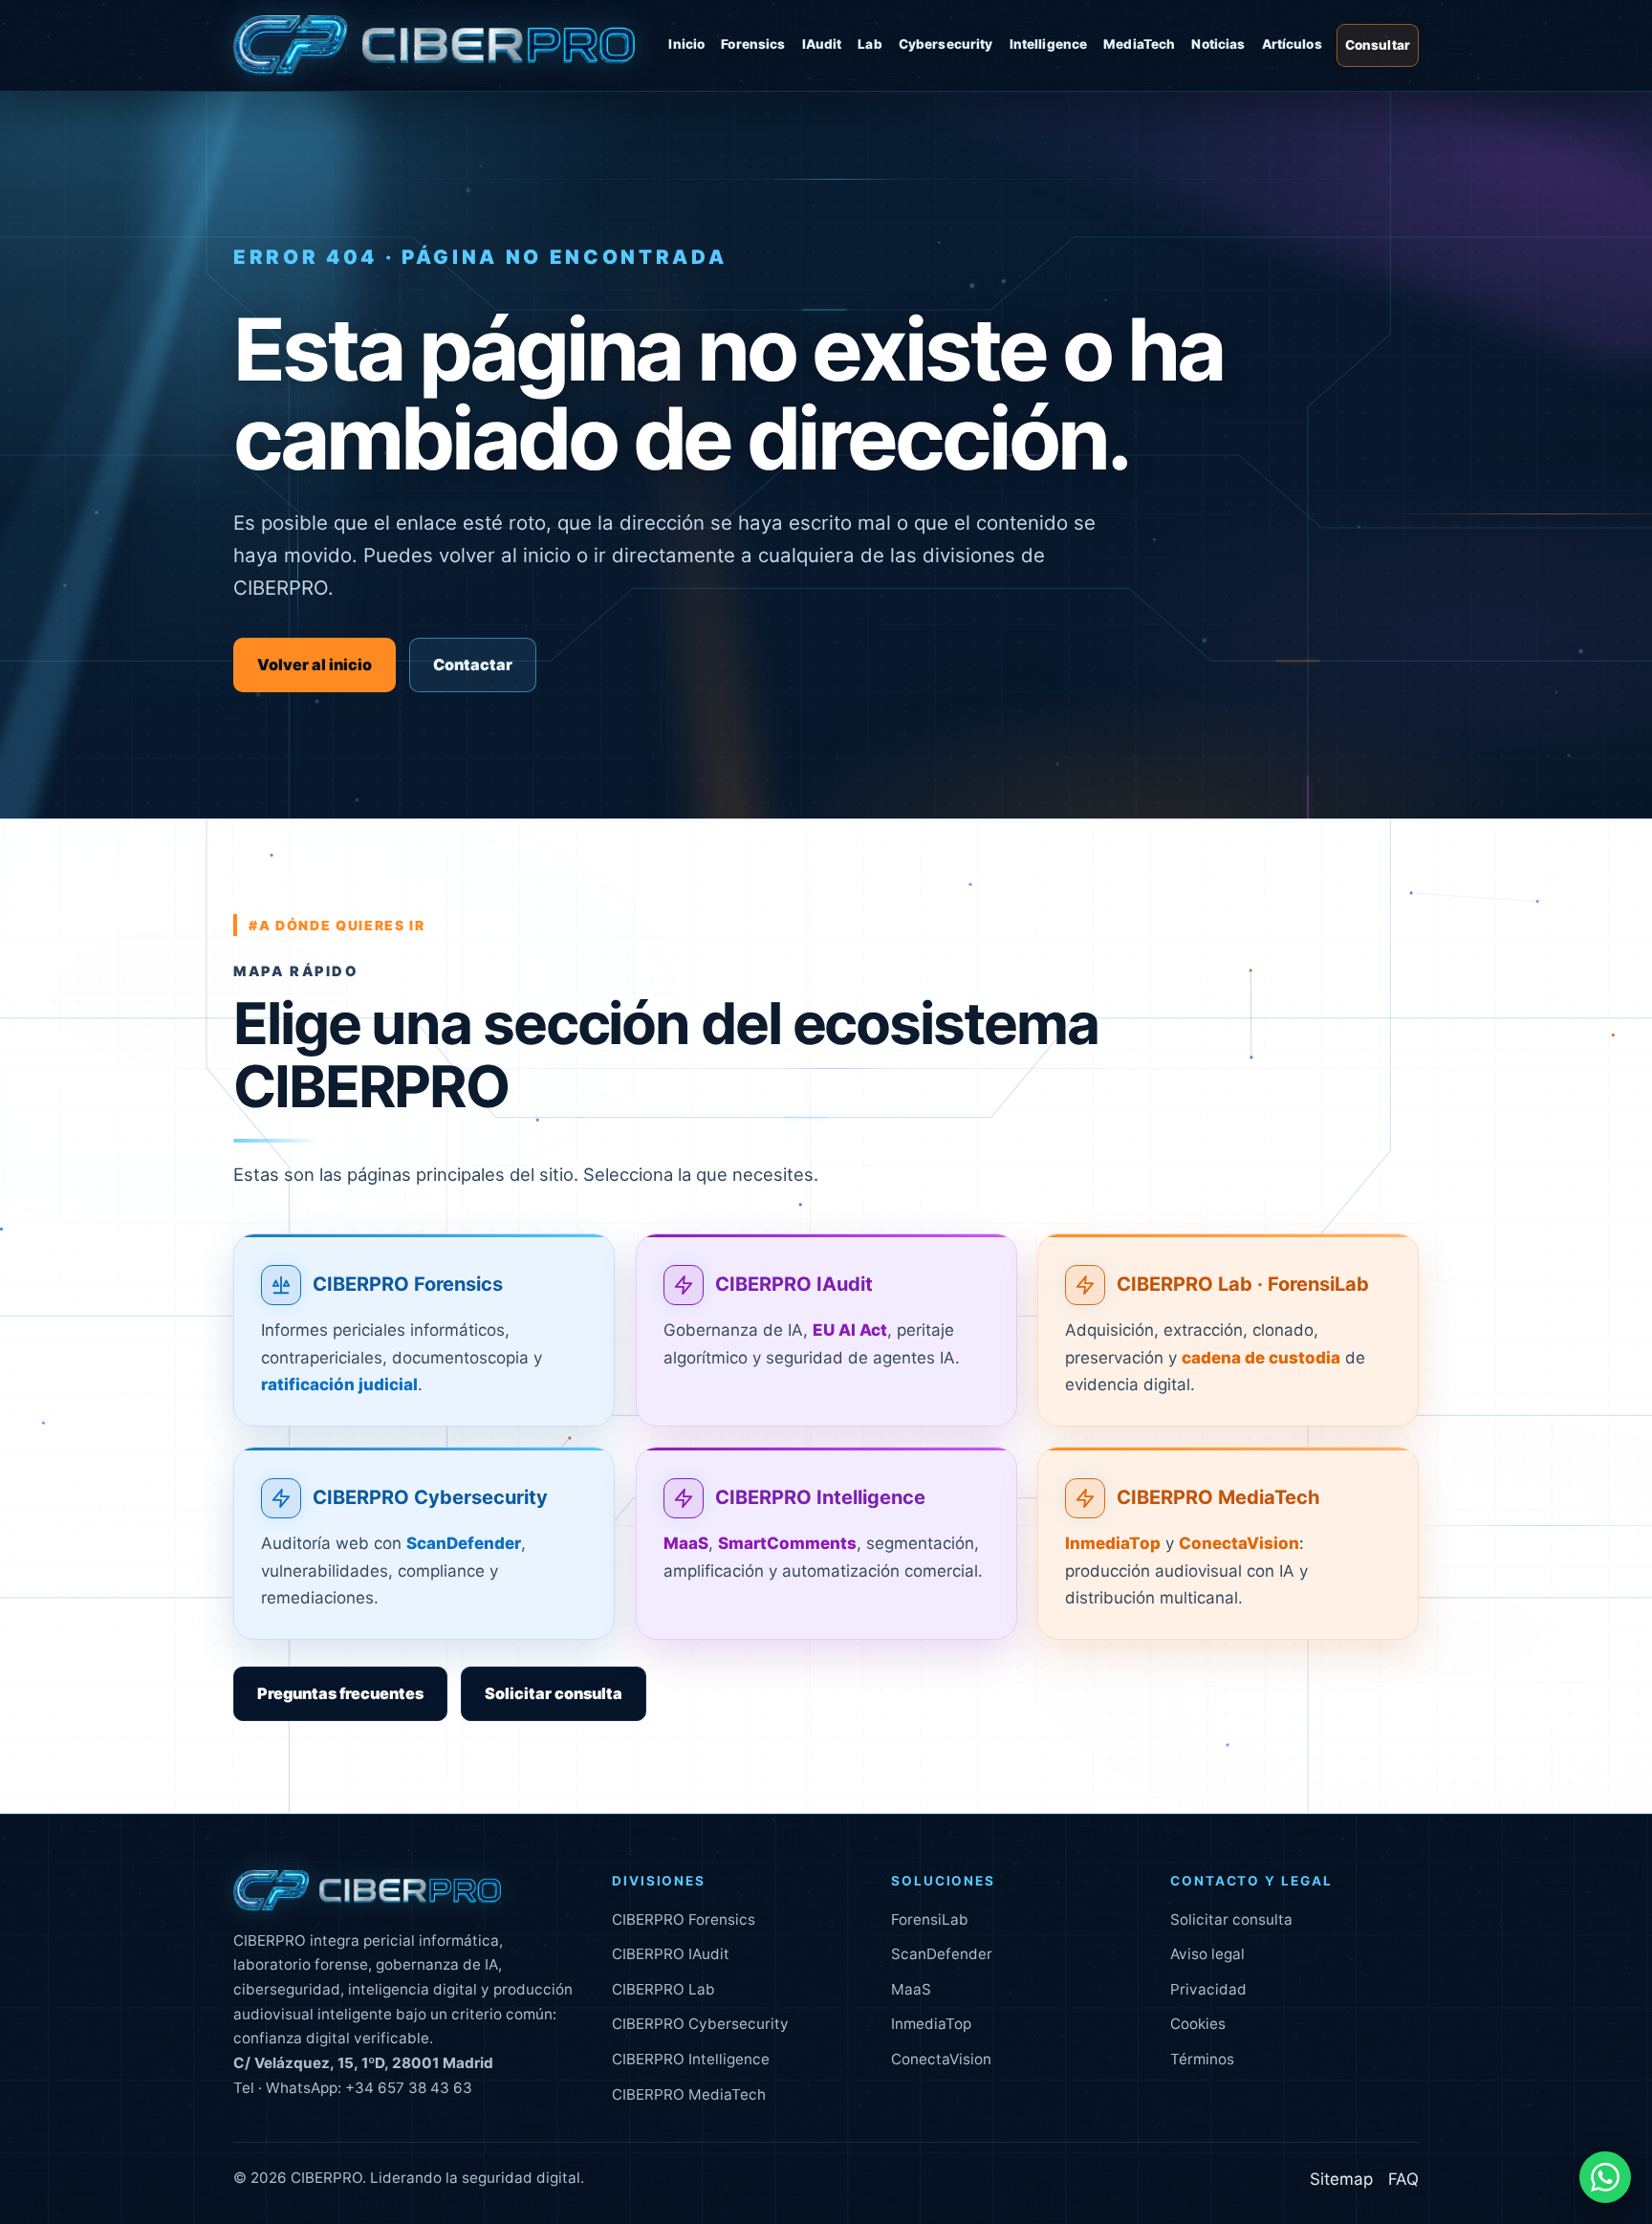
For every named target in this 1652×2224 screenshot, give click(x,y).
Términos (1202, 2059)
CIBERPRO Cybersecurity (430, 1497)
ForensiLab (930, 1919)
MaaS (911, 1989)
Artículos (1292, 44)
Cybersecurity (946, 44)
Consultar (1378, 45)
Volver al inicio (315, 665)
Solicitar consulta (554, 1693)
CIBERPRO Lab (663, 1989)
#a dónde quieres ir (337, 925)
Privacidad (1208, 1989)
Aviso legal (1207, 1954)
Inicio (686, 44)
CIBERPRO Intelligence (820, 1497)
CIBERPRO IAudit (794, 1284)
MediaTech (1139, 44)
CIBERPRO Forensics (408, 1284)
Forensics (753, 44)
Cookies (1198, 2024)
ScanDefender (942, 1954)
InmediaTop (931, 2024)
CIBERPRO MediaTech (1218, 1497)
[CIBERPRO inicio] (434, 46)
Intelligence (1049, 44)
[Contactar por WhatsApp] (1605, 2177)
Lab (869, 44)
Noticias (1218, 44)
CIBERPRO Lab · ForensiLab (1243, 1284)
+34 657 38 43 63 (409, 2088)
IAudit (822, 44)
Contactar (473, 665)
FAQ (1403, 2179)
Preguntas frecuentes (340, 1693)
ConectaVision (941, 2059)
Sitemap (1341, 2179)
